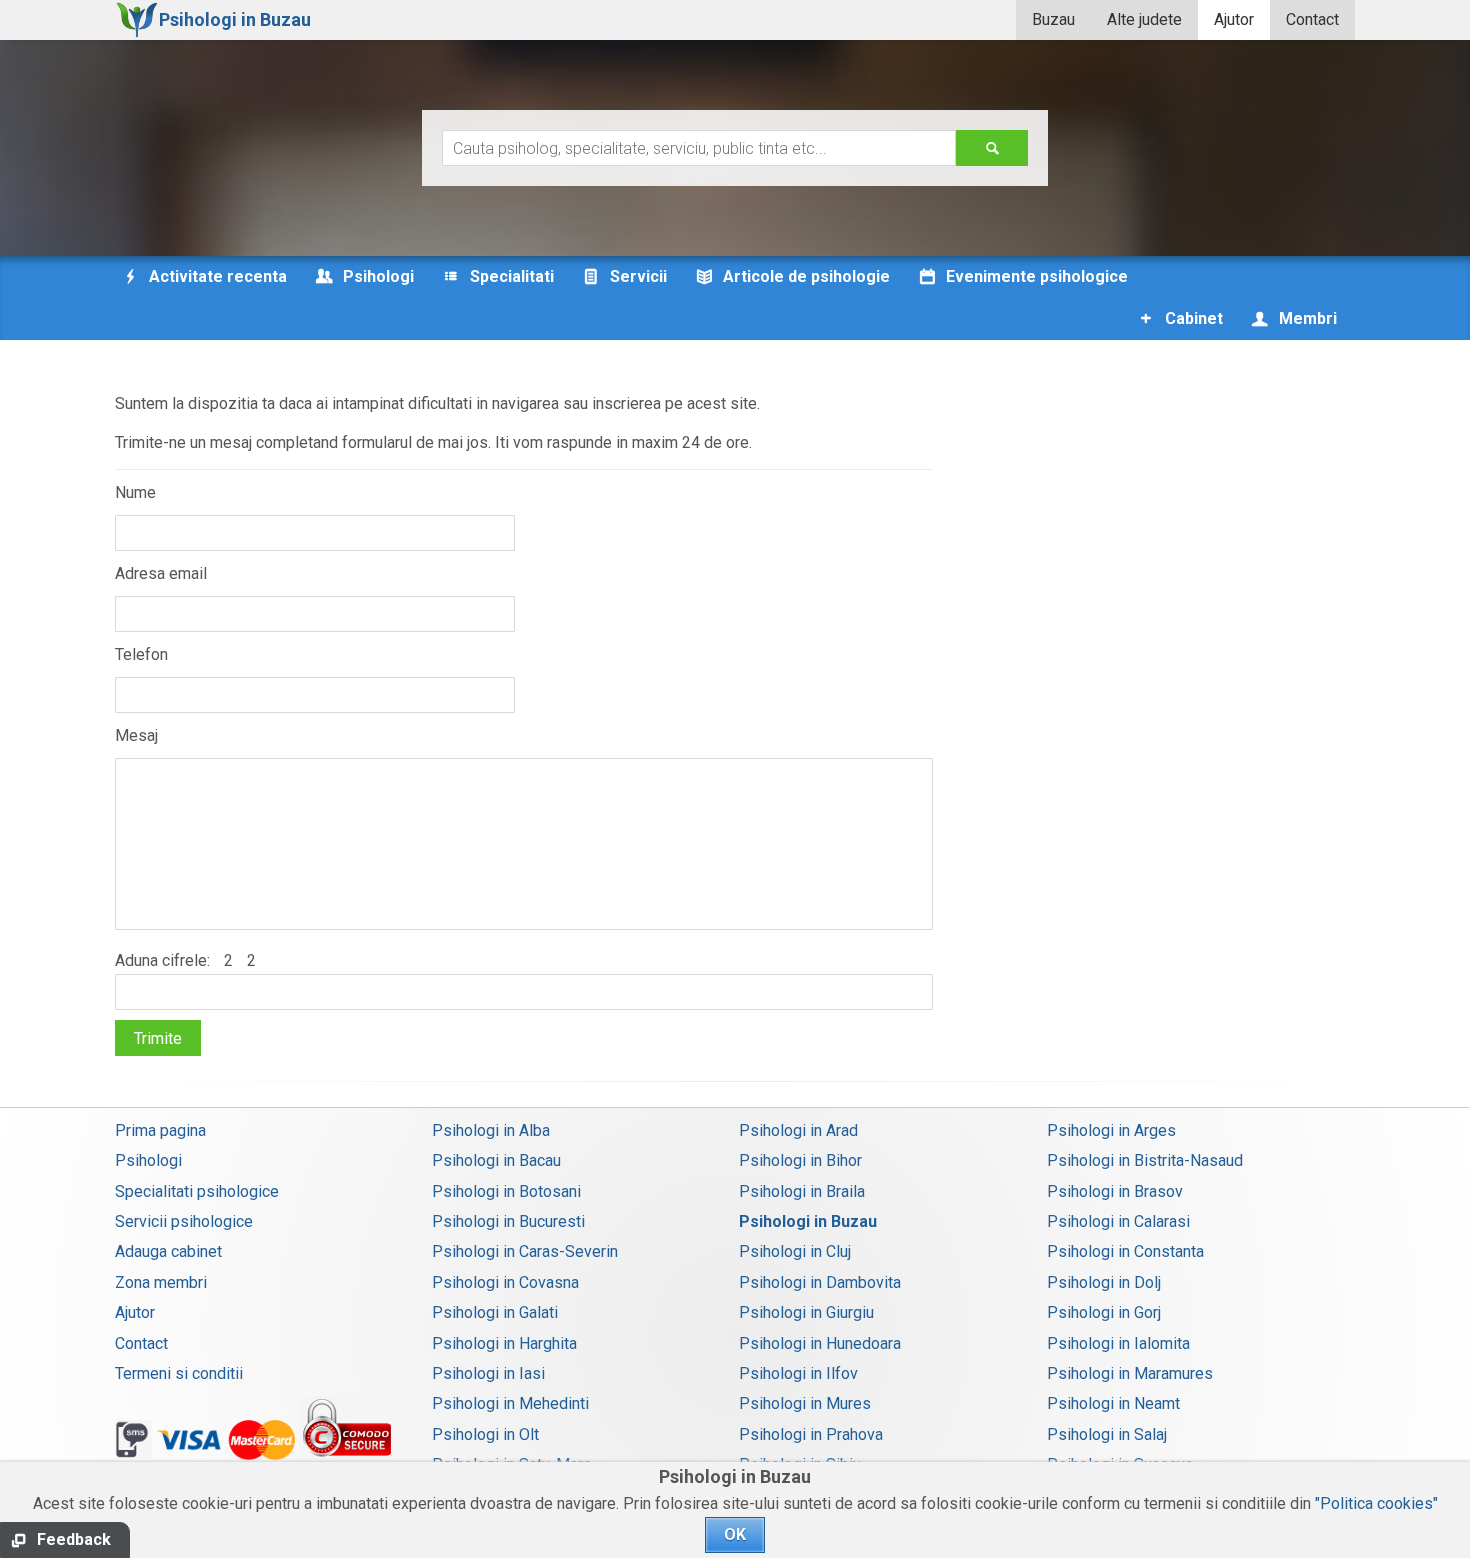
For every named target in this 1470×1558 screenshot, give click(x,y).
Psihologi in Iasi (488, 1373)
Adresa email (161, 573)
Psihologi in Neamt (1113, 1403)
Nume (135, 492)
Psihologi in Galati (495, 1312)
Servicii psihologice (184, 1221)
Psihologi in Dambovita (820, 1282)
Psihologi (148, 1160)
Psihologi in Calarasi (1118, 1221)
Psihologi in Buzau (808, 1221)
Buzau (1053, 19)
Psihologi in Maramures (1130, 1373)
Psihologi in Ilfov (798, 1373)
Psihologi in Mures (805, 1403)
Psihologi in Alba (491, 1130)
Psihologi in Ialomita (1118, 1343)
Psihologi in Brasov (1115, 1191)
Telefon (141, 654)
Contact (1312, 19)
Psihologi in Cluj (795, 1251)
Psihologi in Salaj (1107, 1434)
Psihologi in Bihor (800, 1160)
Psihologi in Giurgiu (806, 1312)
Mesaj (136, 735)
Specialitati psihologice (197, 1191)
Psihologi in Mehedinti (510, 1403)
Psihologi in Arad (798, 1130)
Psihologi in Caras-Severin (525, 1251)
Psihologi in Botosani (506, 1191)
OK (735, 1534)
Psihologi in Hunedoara (820, 1343)
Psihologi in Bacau (496, 1160)
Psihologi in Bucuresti (508, 1221)
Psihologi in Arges (1111, 1130)
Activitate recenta (216, 276)
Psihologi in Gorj (1104, 1312)
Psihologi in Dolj (1104, 1282)
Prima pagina (160, 1130)
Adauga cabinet (168, 1251)
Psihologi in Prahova (811, 1434)
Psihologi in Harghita (504, 1343)
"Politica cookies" (1376, 1503)
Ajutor (1234, 19)
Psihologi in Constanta (1125, 1251)
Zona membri (161, 1282)
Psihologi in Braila (802, 1191)
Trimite (158, 1038)
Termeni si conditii (179, 1373)
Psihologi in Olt (485, 1434)
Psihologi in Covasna (505, 1282)
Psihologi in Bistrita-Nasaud (1145, 1160)
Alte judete (1144, 19)
